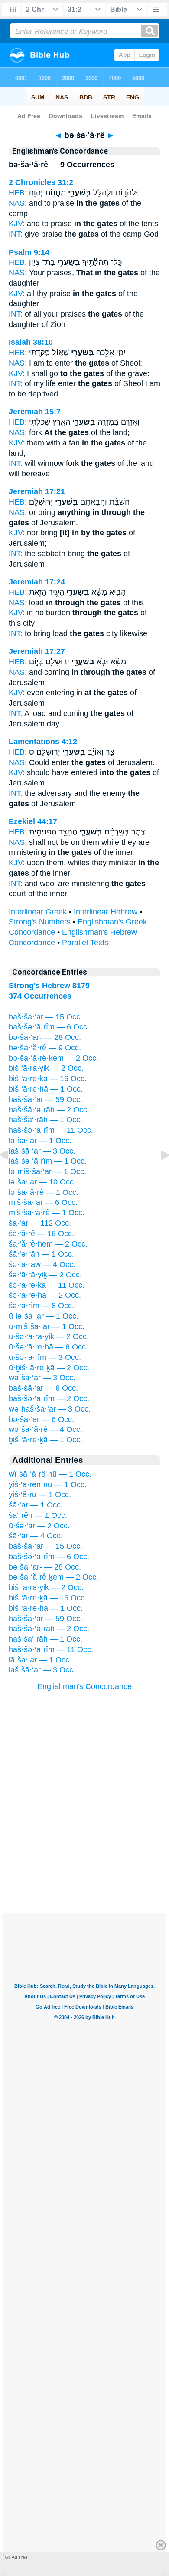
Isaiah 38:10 (31, 342)
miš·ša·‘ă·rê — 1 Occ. (47, 1213)
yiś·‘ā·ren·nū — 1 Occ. (48, 1484)
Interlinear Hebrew (106, 912)
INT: (16, 234)
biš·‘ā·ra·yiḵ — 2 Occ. (46, 1068)
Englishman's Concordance (84, 1686)
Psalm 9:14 (29, 252)
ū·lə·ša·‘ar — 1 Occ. (44, 1316)
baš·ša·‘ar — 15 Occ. (45, 1017)
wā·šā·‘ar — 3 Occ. (42, 1378)
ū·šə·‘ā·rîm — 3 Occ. (45, 1357)
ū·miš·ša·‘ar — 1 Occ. (47, 1326)
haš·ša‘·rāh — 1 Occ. (45, 1120)
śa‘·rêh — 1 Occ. (38, 1515)
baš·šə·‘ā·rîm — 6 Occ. (49, 1027)
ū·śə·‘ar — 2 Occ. (39, 1526)
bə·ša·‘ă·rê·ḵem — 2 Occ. (54, 1058)
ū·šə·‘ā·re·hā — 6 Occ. (48, 1347)
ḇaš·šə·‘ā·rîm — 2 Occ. (49, 1398)
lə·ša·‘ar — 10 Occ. (42, 1182)
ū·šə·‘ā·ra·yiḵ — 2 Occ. (49, 1336)
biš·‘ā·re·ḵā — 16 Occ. (48, 1079)
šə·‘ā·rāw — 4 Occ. (42, 1264)
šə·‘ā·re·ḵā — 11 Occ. (47, 1285)
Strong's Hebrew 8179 (49, 986)
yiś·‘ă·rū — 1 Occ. (40, 1494)
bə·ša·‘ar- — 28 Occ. (45, 1037)
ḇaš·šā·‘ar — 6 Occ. (43, 1388)
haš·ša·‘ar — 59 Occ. (45, 1099)
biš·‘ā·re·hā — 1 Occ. (46, 1089)
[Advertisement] (84, 1859)
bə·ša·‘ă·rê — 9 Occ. (45, 1048)
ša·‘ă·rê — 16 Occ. (41, 1234)
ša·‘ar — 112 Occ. (40, 1223)
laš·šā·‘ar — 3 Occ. (42, 1151)
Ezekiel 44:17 (33, 821)
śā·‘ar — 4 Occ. (36, 1536)
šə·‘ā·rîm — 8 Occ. (41, 1306)
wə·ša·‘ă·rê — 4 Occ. (45, 1429)
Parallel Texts (85, 943)
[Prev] (11, 1174)
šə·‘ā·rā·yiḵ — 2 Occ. (45, 1275)
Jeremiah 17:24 (37, 582)
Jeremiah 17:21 (37, 491)
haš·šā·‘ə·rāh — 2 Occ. (49, 1110)
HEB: (18, 193)
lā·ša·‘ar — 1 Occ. (40, 1141)
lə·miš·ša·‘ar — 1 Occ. (47, 1171)
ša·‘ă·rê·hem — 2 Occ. (48, 1244)
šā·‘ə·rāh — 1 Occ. (41, 1254)
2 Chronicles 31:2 (41, 182)
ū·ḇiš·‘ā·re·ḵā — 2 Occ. (49, 1368)
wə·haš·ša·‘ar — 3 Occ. (50, 1409)
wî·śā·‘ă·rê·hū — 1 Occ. (50, 1474)
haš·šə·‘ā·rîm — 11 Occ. (51, 1130)
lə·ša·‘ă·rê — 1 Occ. (44, 1192)
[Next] (158, 1174)
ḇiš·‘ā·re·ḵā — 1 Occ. (45, 1440)
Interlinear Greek (38, 912)
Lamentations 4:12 (43, 742)
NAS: (18, 203)
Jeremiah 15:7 (35, 412)
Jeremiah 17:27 (37, 651)
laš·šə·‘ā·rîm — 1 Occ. (48, 1161)
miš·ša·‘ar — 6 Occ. (43, 1202)
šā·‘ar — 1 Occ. (36, 1505)
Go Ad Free (16, 2557)
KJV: (17, 224)
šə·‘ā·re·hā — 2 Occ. (45, 1295)
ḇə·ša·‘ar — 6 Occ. (41, 1419)
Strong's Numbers (40, 922)
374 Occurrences (40, 996)
